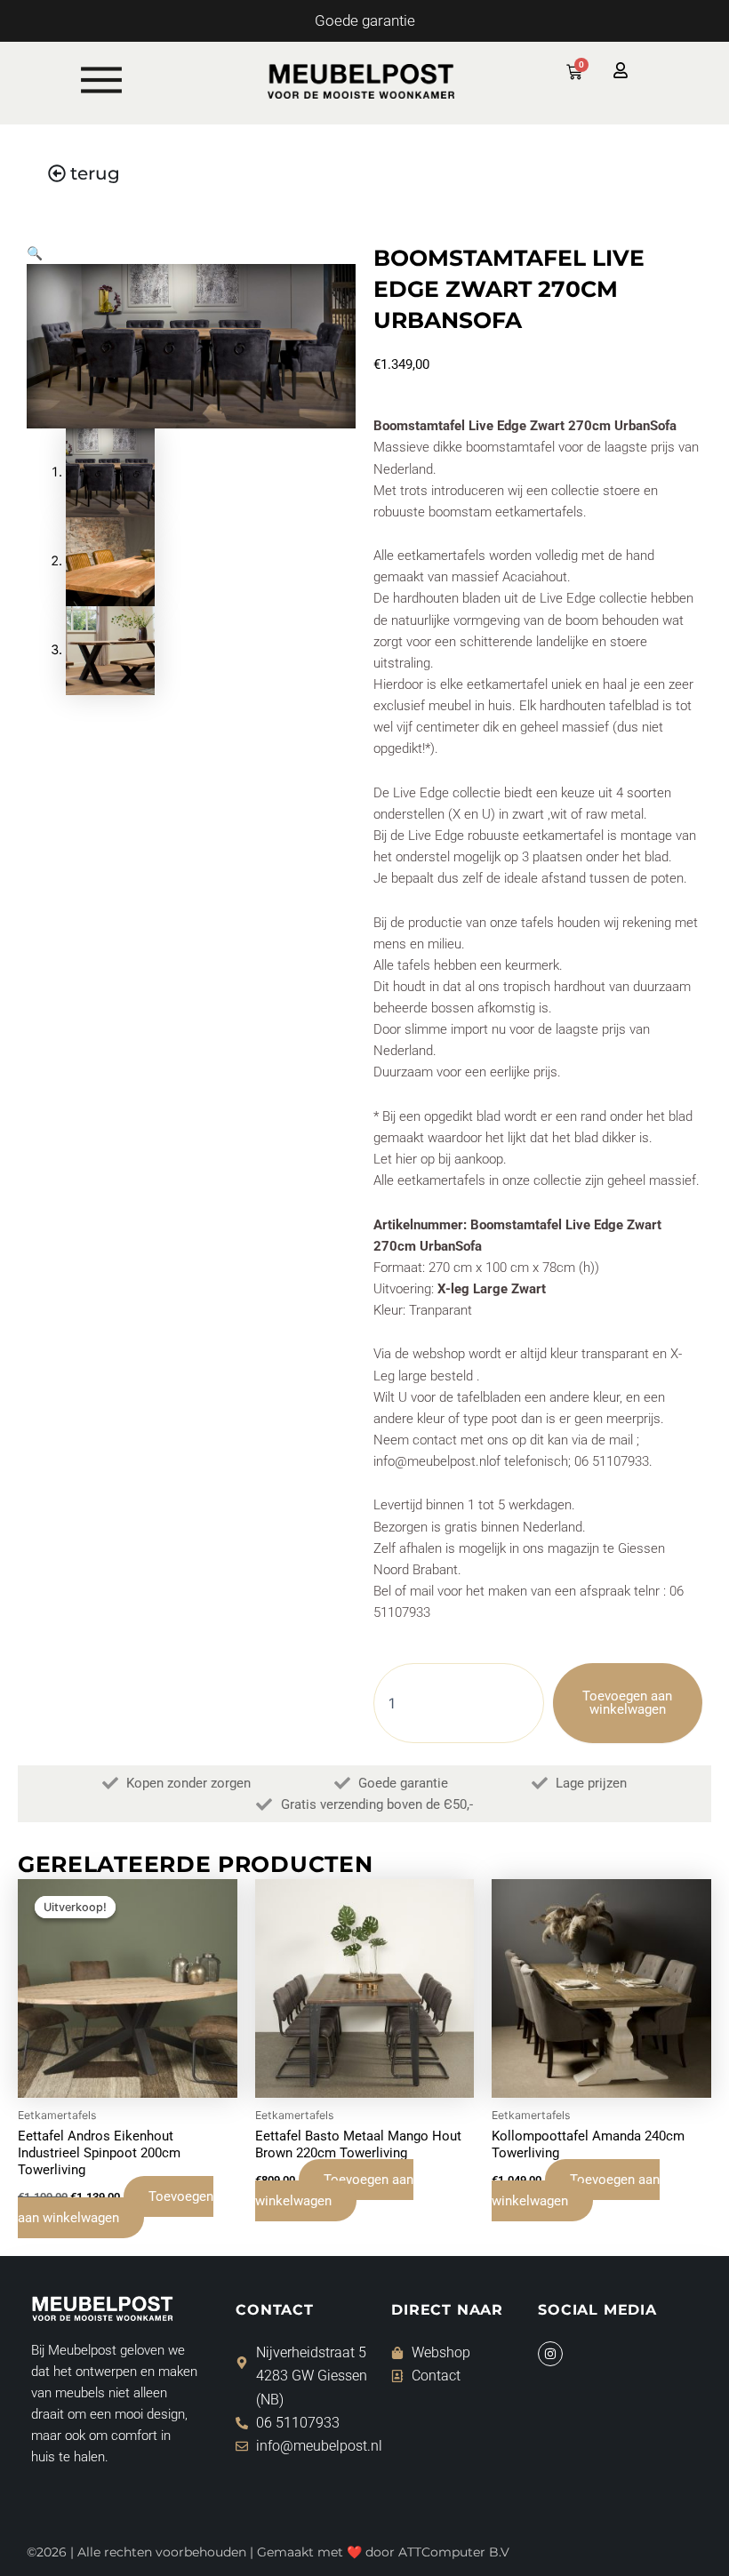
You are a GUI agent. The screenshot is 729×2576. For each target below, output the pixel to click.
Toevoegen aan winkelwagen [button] (116, 2207)
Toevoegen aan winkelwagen (627, 1703)
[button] (35, 253)
